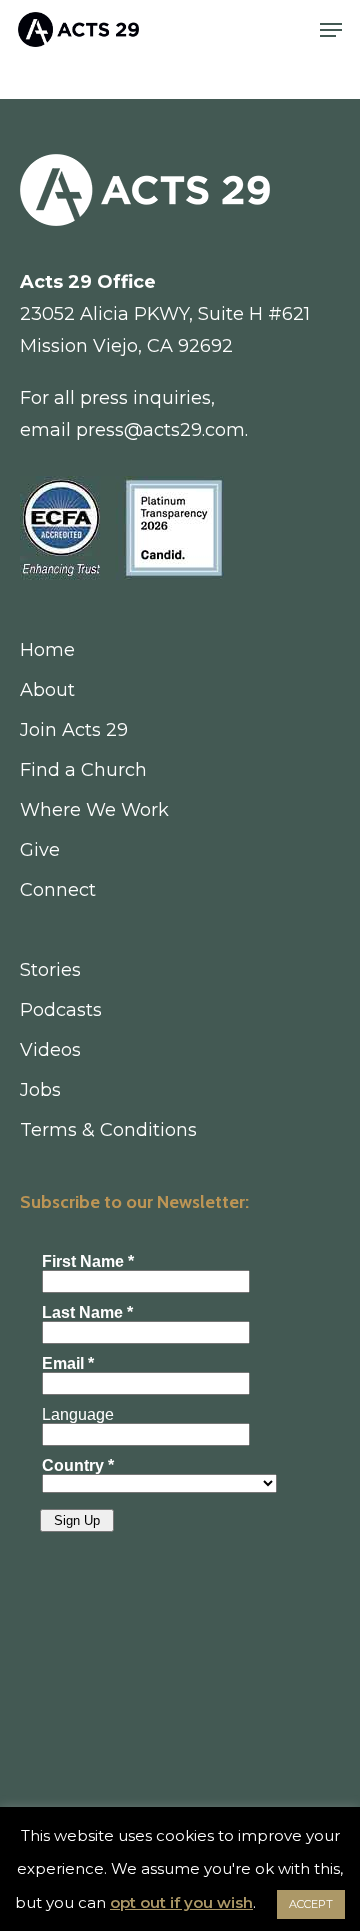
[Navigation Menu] (331, 30)
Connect (58, 890)
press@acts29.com (160, 430)
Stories (50, 970)
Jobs (40, 1090)
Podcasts (61, 1010)
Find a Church (83, 770)
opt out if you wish (181, 1902)
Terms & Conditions (108, 1130)
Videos (50, 1050)
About (47, 690)
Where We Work (94, 810)
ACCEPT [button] (311, 1904)
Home (47, 650)
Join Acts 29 (74, 730)
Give (40, 850)
